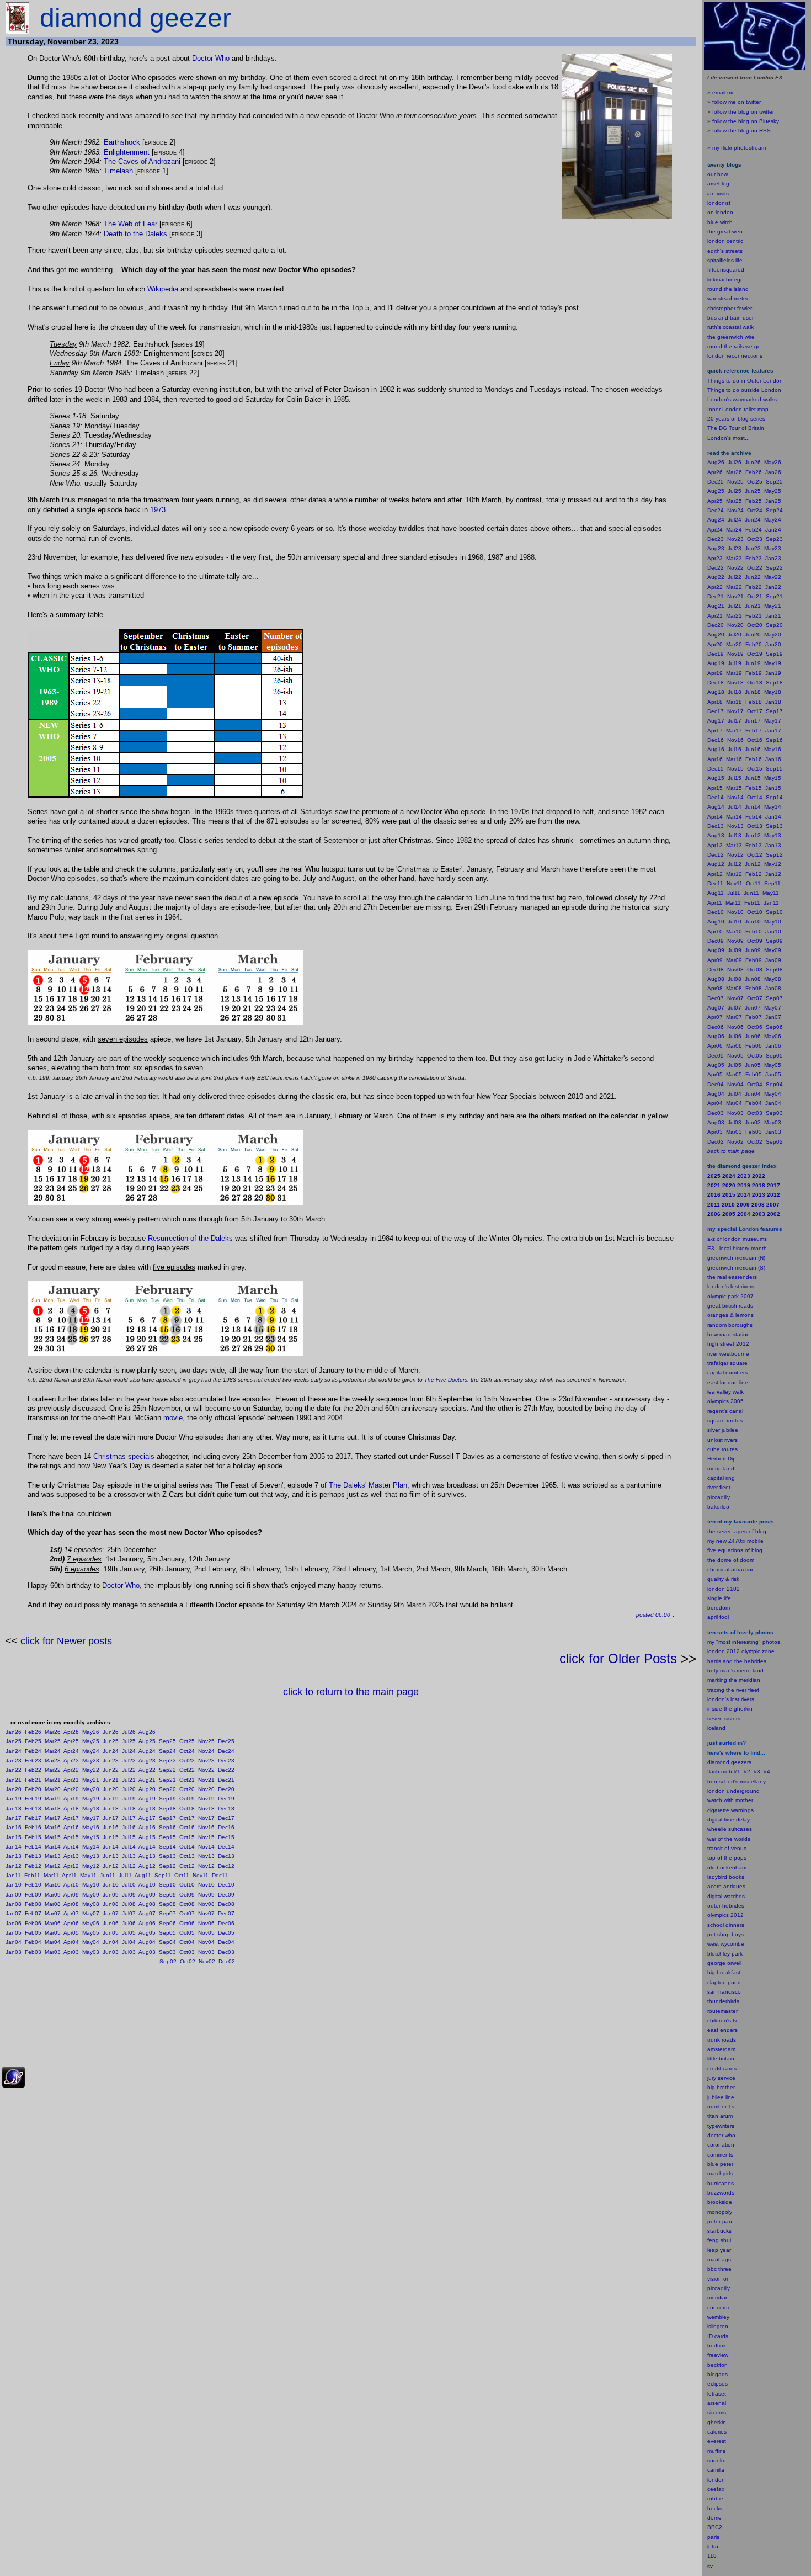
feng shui (719, 2240)
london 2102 (724, 1589)
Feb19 (33, 1799)
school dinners (726, 1925)
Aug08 (147, 1904)
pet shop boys (725, 1934)
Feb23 (33, 1760)
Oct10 (187, 1885)
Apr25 (71, 1741)
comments (720, 2155)
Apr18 (71, 1808)
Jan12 (14, 1866)
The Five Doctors (446, 1380)
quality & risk (723, 1579)
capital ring (721, 1478)
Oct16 (187, 1827)
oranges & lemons (730, 1315)
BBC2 (715, 2527)
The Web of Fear (130, 224)
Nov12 (206, 1866)
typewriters (721, 2126)
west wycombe (726, 1944)
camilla (716, 2470)
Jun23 (111, 1760)
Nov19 (206, 1799)
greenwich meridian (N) (736, 1258)
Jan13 (14, 1856)
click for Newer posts (66, 1641)
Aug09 (147, 1895)
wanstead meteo (729, 298)
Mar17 (53, 1818)
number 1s (721, 2107)
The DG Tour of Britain (736, 428)
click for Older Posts (618, 1658)
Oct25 (187, 1741)
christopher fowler (730, 308)
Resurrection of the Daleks (190, 1238)
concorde (719, 2307)
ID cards (718, 2336)
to (716, 2546)
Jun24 (111, 1751)
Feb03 (33, 1952)
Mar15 (53, 1837)
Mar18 (53, 1808)
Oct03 (187, 1952)
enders (729, 2030)
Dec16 (226, 1827)
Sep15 (167, 1837)
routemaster (722, 2011)
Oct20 (187, 1789)
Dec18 (226, 1808)
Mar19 (53, 1799)
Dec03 (226, 1952)
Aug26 (147, 1732)
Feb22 (33, 1770)
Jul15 (129, 1837)
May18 (91, 1808)
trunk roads (722, 2040)
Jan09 (14, 1895)
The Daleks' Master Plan (368, 1485)
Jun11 (108, 1875)
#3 (757, 1772)
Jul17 (129, 1818)
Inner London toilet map (738, 409)
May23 (91, 1760)
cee (712, 2489)
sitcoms (717, 2412)
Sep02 (168, 1961)
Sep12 (167, 1866)
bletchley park (725, 1954)
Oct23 (187, 1760)
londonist (719, 203)
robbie (715, 2498)
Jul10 (129, 1885)
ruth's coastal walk (730, 327)
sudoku (717, 2460)
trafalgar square (727, 1363)
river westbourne (728, 1354)
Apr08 (71, 1904)
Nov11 (201, 1875)
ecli (711, 2384)
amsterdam (721, 2049)
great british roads (730, 1306)
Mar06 (53, 1923)
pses (722, 2384)
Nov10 (206, 1885)
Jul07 (129, 1913)
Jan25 (14, 1741)
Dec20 (226, 1789)
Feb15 (33, 1837)
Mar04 (53, 1942)
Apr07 (71, 1913)
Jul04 (129, 1942)
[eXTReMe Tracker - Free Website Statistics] (14, 2086)
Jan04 (14, 1942)
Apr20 (71, 1789)
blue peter (720, 2164)
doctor (715, 2135)
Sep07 (167, 1913)
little (712, 2059)
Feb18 (33, 1808)
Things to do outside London (744, 390)
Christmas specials (124, 1456)
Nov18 (206, 1808)
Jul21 (129, 1780)
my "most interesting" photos (744, 1642)
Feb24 (33, 1751)
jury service (721, 2078)
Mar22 (53, 1770)
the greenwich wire (731, 337)
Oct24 (187, 1751)
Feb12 (33, 1866)
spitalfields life (725, 260)
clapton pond (724, 1982)
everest (717, 2441)
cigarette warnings (730, 1810)
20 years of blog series (736, 419)
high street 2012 (728, 1344)
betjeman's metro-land (735, 1671)
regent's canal (725, 1411)
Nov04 (206, 1942)
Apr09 (71, 1895)
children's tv (722, 2020)
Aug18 (147, 1808)
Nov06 (206, 1923)
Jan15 (14, 1837)
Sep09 (167, 1895)
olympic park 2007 (730, 1296)
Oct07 (187, 1913)
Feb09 (33, 1895)
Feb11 (32, 1875)
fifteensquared (726, 270)
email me (724, 92)
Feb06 (33, 1923)
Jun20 (111, 1789)
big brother (721, 2087)
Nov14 (206, 1847)
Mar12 (53, 1866)
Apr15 (71, 1837)
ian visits (718, 193)
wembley (718, 2317)
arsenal (717, 2403)
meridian (749, 1680)
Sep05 (167, 1933)
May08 (91, 1904)
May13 (91, 1856)
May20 (91, 1789)
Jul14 (129, 1847)
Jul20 (129, 1789)
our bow (717, 174)
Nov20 (206, 1789)
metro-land (721, 1468)
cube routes (722, 1449)
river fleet (719, 1487)
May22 (91, 1770)
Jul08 (129, 1904)
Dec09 (226, 1895)
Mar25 (53, 1741)
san (712, 1992)
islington (718, 2326)
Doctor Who (211, 58)
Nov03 (206, 1952)
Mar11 (51, 1875)
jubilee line (721, 2097)
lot (710, 2546)
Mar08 (53, 1904)
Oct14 (187, 1847)
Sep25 (167, 1741)
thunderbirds (723, 2001)
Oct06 (187, 1923)
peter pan (720, 2221)
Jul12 (129, 1866)
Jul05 (129, 1933)
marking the (722, 1680)
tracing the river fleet (733, 1690)
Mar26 (53, 1732)
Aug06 (147, 1923)
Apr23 (71, 1760)
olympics (718, 1915)
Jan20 (14, 1789)
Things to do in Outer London (745, 381)
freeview (718, 2355)
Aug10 (147, 1885)
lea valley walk (725, 1392)
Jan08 (14, 1904)
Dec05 (226, 1933)
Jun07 (111, 1913)
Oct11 (182, 1875)
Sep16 (167, 1827)
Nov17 (206, 1818)
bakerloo (718, 1507)
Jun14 (111, 1847)
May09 (91, 1895)
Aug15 (147, 1837)
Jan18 (14, 1808)
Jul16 (129, 1827)
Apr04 (71, 1942)
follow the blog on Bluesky (746, 121)
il (717, 1617)
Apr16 (71, 1827)
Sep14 (167, 1847)
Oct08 (187, 1904)
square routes (725, 1420)
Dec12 (226, 1866)
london (716, 1791)
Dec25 (226, 1741)
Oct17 (187, 1818)
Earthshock (122, 142)
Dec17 (226, 1818)
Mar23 (53, 1760)
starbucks (719, 2231)
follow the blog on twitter (743, 112)
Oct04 (187, 1942)
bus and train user (730, 318)
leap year (719, 2250)
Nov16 (206, 1827)
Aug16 (147, 1827)
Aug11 (143, 1875)
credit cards (722, 2068)
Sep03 (167, 1952)
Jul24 (129, 1751)
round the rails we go (734, 346)
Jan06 (14, 1923)
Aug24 (147, 1751)
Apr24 (71, 1751)
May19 (91, 1799)
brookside (720, 2202)
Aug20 (147, 1789)
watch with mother (730, 1800)
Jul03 (129, 1952)
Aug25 (147, 1741)
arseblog (718, 184)
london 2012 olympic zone (741, 1651)
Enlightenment (127, 152)
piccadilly (719, 1497)
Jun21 (111, 1780)
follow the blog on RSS (741, 131)
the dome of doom (731, 1560)
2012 (737, 1915)
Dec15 (226, 1837)
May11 (88, 1875)
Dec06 (226, 1923)
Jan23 (14, 1760)
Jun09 (111, 1895)
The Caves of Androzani (142, 161)
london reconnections (735, 356)
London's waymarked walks (742, 399)
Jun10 (111, 1885)
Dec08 (226, 1904)
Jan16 (14, 1827)
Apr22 (71, 1770)
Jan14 (14, 1847)
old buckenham (727, 1868)
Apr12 (71, 1866)
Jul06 (129, 1923)
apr (711, 1617)
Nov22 (206, 1770)
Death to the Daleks (135, 234)
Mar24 (53, 1751)
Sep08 (167, 1904)
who (730, 2135)
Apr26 (71, 1732)
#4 (767, 1772)
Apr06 (71, 1923)
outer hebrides (726, 1906)
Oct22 (187, 1770)
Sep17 (167, 1818)
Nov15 (206, 1837)
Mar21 (53, 1780)
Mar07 (53, 1913)
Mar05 (53, 1933)
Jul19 (129, 1799)
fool (724, 1617)
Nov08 (206, 1904)
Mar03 (53, 1952)
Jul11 (125, 1875)
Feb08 (33, 1904)
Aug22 (147, 1770)
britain (727, 2059)
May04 (91, 1942)
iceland (716, 1728)
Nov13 (206, 1856)
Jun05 (111, 1933)
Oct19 (187, 1799)
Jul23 (129, 1760)
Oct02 (188, 1961)
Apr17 (71, 1818)
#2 (747, 1772)
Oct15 (187, 1837)
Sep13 (167, 1856)
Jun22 (111, 1770)
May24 (91, 1751)
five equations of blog (735, 1550)
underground (743, 1791)
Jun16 (111, 1827)
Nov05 (206, 1933)
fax (721, 2489)
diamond (718, 1762)
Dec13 (226, 1856)
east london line (728, 1382)
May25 (91, 1741)
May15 (91, 1837)
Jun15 (111, 1837)
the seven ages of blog (737, 1531)
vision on (719, 2279)
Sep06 (167, 1923)
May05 (91, 1933)
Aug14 (147, 1847)
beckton (717, 2365)
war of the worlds (729, 1839)
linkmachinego (725, 280)
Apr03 (71, 1952)
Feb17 (33, 1818)
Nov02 (207, 1961)
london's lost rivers (731, 1286)
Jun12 (111, 1866)
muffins (716, 2451)
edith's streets (725, 251)
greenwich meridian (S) (736, 1268)
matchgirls (720, 2173)
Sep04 (167, 1942)
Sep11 (163, 1875)
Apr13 (71, 1856)
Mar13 (53, 1856)
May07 (91, 1913)
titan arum (720, 2116)
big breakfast (724, 1972)
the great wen (725, 232)
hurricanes (721, 2183)
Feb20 (33, 1789)
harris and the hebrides (737, 1661)
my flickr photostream (739, 148)
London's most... (729, 438)
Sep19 (167, 1799)
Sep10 (167, 1885)
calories (717, 2432)
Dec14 (226, 1847)
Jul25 (129, 1741)
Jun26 (111, 1732)
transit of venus (727, 1848)
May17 (91, 1818)
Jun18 (111, 1808)
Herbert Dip (722, 1459)
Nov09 (206, 1895)
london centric (725, 241)
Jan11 (13, 1875)
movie (173, 1418)
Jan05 (14, 1933)
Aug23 (147, 1760)
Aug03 (147, 1952)
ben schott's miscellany (737, 1781)
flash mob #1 (724, 1772)
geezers (741, 1762)
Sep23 (167, 1760)
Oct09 (187, 1895)
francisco (730, 1992)
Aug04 (147, 1942)
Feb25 (33, 1741)
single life (719, 1598)
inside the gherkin (730, 1709)
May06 (91, 1923)
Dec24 (226, 1751)
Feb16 (33, 1827)
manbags (719, 2259)
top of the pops (727, 1858)
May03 (91, 1952)
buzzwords (721, 2193)
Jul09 (129, 1895)
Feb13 (33, 1856)
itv (710, 2566)
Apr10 (71, 1885)
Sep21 (167, 1780)
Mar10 (53, 1885)
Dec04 (226, 1942)
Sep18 (167, 1808)
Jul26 (129, 1732)
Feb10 (33, 1885)
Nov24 (206, 1751)
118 (712, 2556)
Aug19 (147, 1799)
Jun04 (111, 1942)
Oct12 (187, 1866)
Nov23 (206, 1760)
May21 (91, 1780)
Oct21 (187, 1780)
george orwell (724, 1963)
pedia (170, 289)
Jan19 (14, 1799)
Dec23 (226, 1760)
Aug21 (147, 1780)
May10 (91, 1885)
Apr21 (71, 1780)
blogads (717, 2374)
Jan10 (14, 1885)
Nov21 (206, 1780)
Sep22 (167, 1770)
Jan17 (14, 1818)
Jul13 (129, 1856)
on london (720, 212)
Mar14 (53, 1847)
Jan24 (14, 1751)
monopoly (720, 2212)
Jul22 (129, 1770)
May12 (91, 1866)
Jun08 (111, 1904)
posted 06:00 (653, 1615)
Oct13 (187, 1856)
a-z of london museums (737, 1239)
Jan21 (14, 1780)
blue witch (720, 222)
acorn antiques (726, 1886)
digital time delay (729, 1820)
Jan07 (14, 1913)
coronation (721, 2145)
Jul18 (129, 1808)
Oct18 (187, 1808)
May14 (91, 1847)
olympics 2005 (725, 1401)
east (713, 2030)
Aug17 (147, 1818)
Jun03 (111, 1952)
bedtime (717, 2346)
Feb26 (33, 1732)
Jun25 (111, 1741)
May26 (91, 1732)
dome (714, 2518)
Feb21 (33, 1780)
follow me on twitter (737, 102)
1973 (158, 510)
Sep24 (167, 1751)
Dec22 (226, 1770)
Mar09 (53, 1895)
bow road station (729, 1334)
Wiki (154, 289)
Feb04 (33, 1942)
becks (715, 2508)
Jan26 (14, 1732)
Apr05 (71, 1933)
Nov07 (206, 1913)
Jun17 (111, 1818)
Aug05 (147, 1933)
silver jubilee (723, 1430)
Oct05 (187, 1933)
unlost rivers (722, 1440)
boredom (719, 1608)
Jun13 (111, 1856)
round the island (728, 289)
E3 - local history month (737, 1248)
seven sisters (724, 1719)
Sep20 (167, 1789)
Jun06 (111, 1923)
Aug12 (147, 1866)
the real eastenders (732, 1277)
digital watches (726, 1896)
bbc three (719, 2269)
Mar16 (53, 1827)
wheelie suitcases (730, 1829)
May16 (91, 1827)
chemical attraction (731, 1569)
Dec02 (227, 1961)
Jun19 (111, 1799)
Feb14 (33, 1847)
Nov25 (206, 1741)
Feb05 (33, 1933)
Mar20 (53, 1789)
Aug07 (147, 1913)
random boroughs (730, 1325)
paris (713, 2537)
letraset (717, 2394)
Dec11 (220, 1875)
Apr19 (71, 1799)
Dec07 (226, 1913)
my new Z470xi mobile (735, 1541)
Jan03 (14, 1952)
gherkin (717, 2422)
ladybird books (726, 1877)
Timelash (118, 171)
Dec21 (226, 1780)
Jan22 (14, 1770)
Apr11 (69, 1875)
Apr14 (71, 1847)
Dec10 (226, 1885)
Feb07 (33, 1913)
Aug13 (147, 1856)
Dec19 (226, 1799)
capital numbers (727, 1372)
